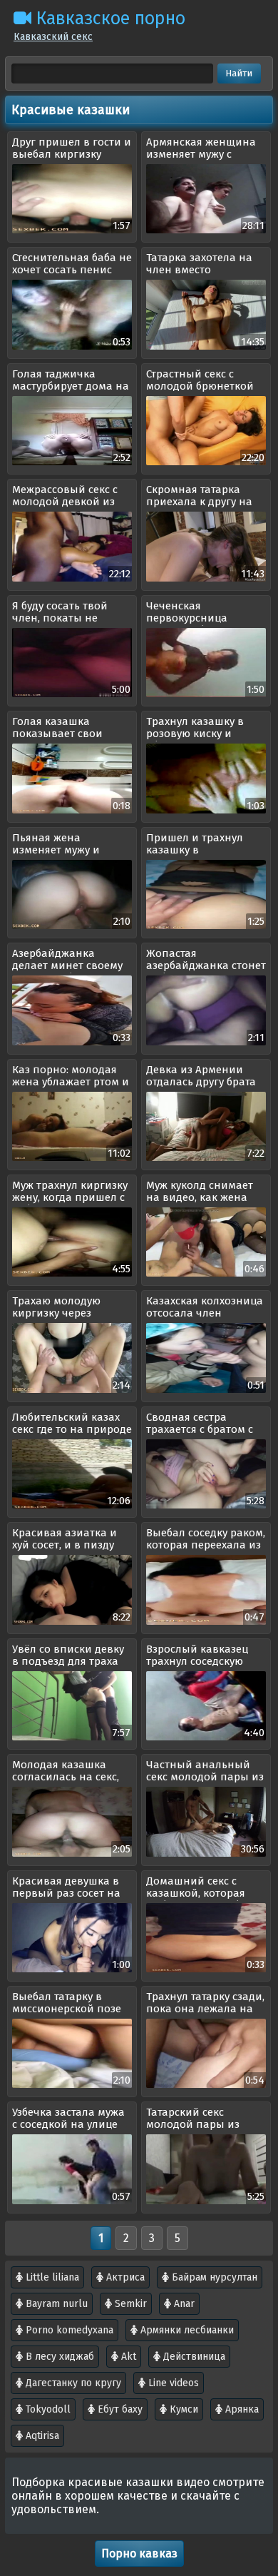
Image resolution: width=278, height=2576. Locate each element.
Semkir (129, 2304)
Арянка (241, 2409)
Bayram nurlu (55, 2304)
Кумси (182, 2409)
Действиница (193, 2357)
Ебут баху (119, 2409)
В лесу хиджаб (58, 2357)
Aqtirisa (41, 2436)
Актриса (124, 2277)
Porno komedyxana (68, 2330)
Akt (127, 2357)
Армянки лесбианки (186, 2330)
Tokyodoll (47, 2409)
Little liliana (51, 2277)
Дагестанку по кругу (72, 2383)
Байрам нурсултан (213, 2277)
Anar (183, 2304)
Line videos (172, 2383)
